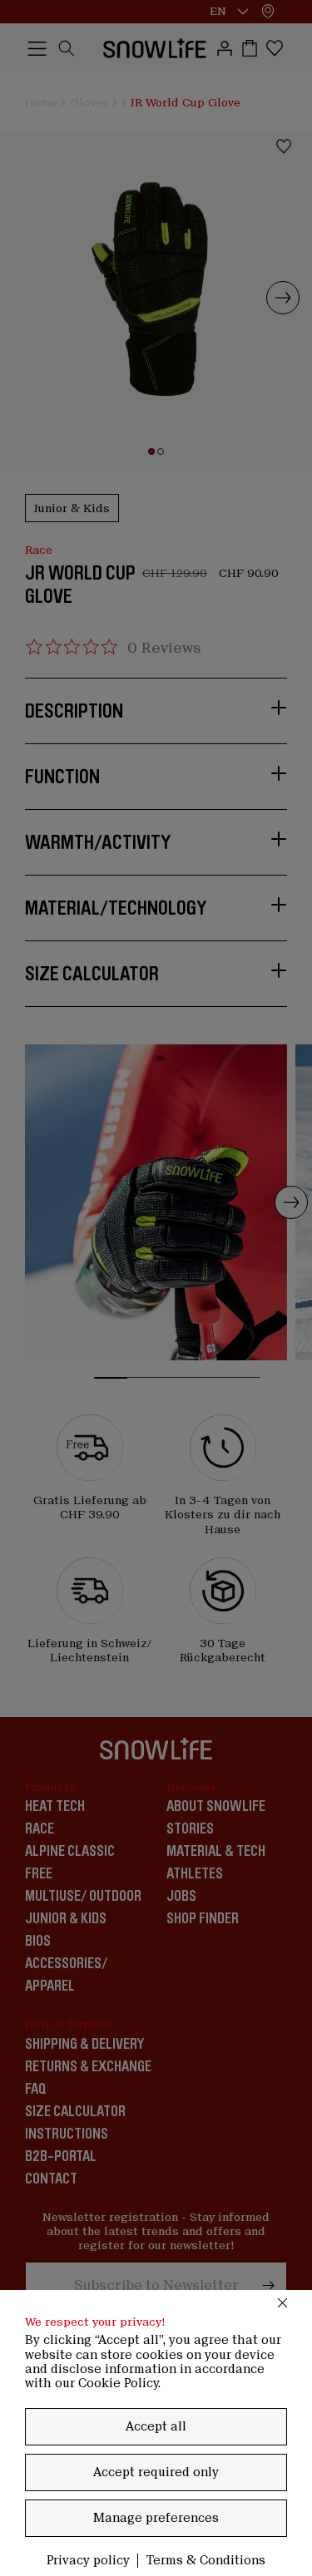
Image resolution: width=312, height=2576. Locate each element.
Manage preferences (156, 2518)
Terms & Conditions (206, 2560)
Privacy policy (88, 2560)
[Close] (283, 2302)
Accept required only (156, 2472)
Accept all (156, 2426)
